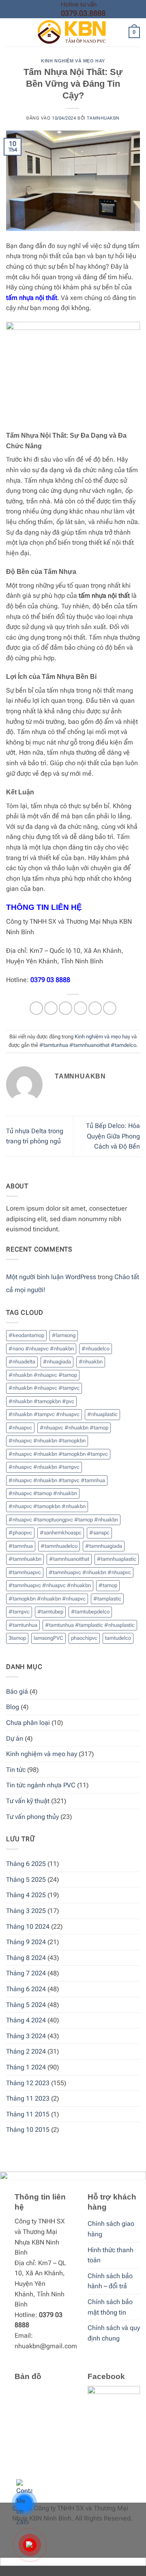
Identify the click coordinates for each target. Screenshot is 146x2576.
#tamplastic (107, 1599)
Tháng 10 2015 (28, 2130)
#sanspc (99, 1533)
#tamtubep (50, 1612)
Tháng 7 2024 (26, 1973)
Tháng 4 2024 (26, 2020)
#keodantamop (26, 1335)
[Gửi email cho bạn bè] (81, 1008)
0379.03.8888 (83, 13)
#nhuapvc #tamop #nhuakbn (43, 1493)
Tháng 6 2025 (26, 1864)
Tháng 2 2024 (26, 2051)
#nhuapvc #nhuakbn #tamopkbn (47, 1441)
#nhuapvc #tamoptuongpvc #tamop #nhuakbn (63, 1520)
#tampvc (19, 1612)
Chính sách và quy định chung (114, 2333)
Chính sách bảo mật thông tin (110, 2307)
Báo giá (17, 1691)
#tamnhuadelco (59, 1546)
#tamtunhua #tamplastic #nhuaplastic (90, 1625)
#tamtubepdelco (90, 1612)
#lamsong (64, 1335)
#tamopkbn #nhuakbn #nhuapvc (47, 1599)
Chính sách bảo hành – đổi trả (110, 2281)
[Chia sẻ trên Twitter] (65, 1008)
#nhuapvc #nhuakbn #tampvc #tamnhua (57, 1480)
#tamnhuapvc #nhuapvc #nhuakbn (50, 1585)
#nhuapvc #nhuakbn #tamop (74, 1428)
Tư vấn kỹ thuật (28, 1801)
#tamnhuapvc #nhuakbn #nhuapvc (90, 1572)
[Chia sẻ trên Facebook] (51, 1008)
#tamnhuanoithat (69, 1559)
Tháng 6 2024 (26, 1989)
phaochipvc (84, 1638)
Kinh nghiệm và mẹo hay (73, 61)
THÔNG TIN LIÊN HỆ (44, 907)
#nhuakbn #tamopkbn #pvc (41, 1401)
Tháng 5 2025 (26, 1880)
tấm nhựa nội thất (32, 298)
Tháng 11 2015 (28, 2114)
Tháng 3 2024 (26, 2036)
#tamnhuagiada (104, 1546)
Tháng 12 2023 (28, 2083)
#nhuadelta (22, 1362)
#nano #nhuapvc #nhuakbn (41, 1349)
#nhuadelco (96, 1349)
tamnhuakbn (103, 118)
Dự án (15, 1738)
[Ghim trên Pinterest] (95, 1008)
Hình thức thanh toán (111, 2255)
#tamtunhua (23, 1625)
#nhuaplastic (102, 1414)
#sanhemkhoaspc (61, 1533)
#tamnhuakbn (25, 1559)
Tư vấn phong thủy (32, 1817)
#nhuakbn (91, 1362)
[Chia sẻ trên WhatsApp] (36, 1008)
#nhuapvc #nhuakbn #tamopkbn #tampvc (58, 1454)
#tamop (108, 1585)
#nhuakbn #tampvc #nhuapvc (44, 1414)
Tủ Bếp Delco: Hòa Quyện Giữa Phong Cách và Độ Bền (113, 1136)
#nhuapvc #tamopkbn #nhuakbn (47, 1506)
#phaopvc (20, 1533)
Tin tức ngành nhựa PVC (41, 1785)
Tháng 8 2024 (26, 1958)
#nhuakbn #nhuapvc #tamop (43, 1375)
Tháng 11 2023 (28, 2098)
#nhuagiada (57, 1362)
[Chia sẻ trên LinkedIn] (110, 1008)
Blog (13, 1707)
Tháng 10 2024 (28, 1927)
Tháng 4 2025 (26, 1895)
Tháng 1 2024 (26, 2067)
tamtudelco (118, 1638)
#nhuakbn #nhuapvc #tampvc (44, 1388)
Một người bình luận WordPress (51, 1277)
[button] (11, 33)
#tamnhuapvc (25, 1572)
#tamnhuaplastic (117, 1559)
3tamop (17, 1638)
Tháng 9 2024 (26, 1942)
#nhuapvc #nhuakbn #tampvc (44, 1467)
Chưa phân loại (28, 1723)
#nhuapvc (20, 1428)
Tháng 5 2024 (26, 2005)
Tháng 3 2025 (26, 1911)
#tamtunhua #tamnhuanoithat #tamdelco (88, 1045)
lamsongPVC (48, 1638)
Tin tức (16, 1770)
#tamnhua (21, 1546)
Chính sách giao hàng (111, 2229)
